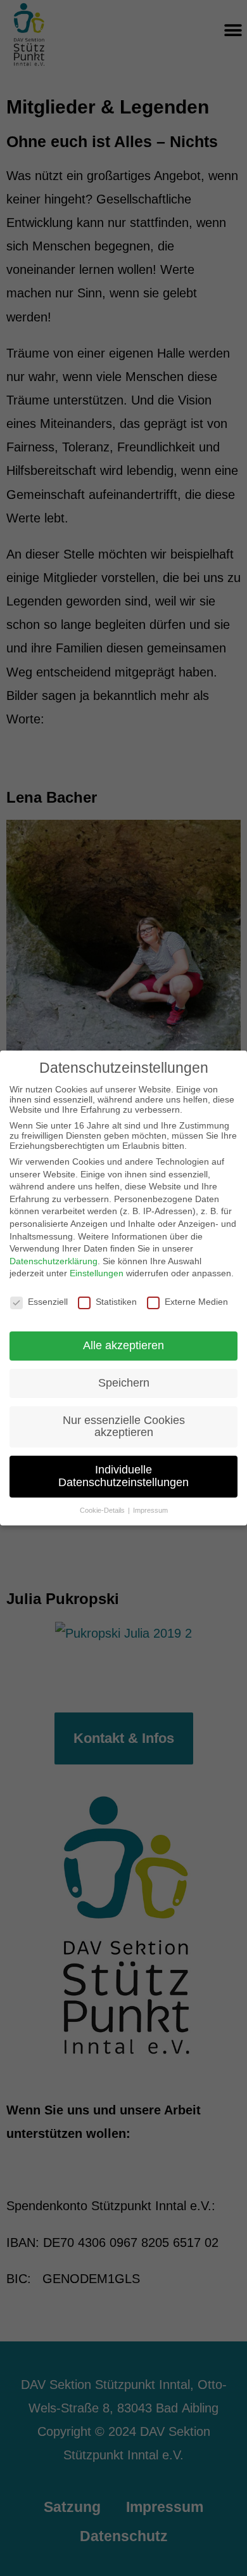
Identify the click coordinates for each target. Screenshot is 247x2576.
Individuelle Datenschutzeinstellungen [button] (123, 1476)
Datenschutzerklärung (54, 1261)
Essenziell (48, 1302)
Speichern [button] (124, 1383)
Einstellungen (97, 1273)
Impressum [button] (150, 1510)
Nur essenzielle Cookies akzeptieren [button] (124, 1427)
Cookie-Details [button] (103, 1510)
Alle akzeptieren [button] (123, 1345)
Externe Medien (196, 1302)
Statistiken (116, 1302)
